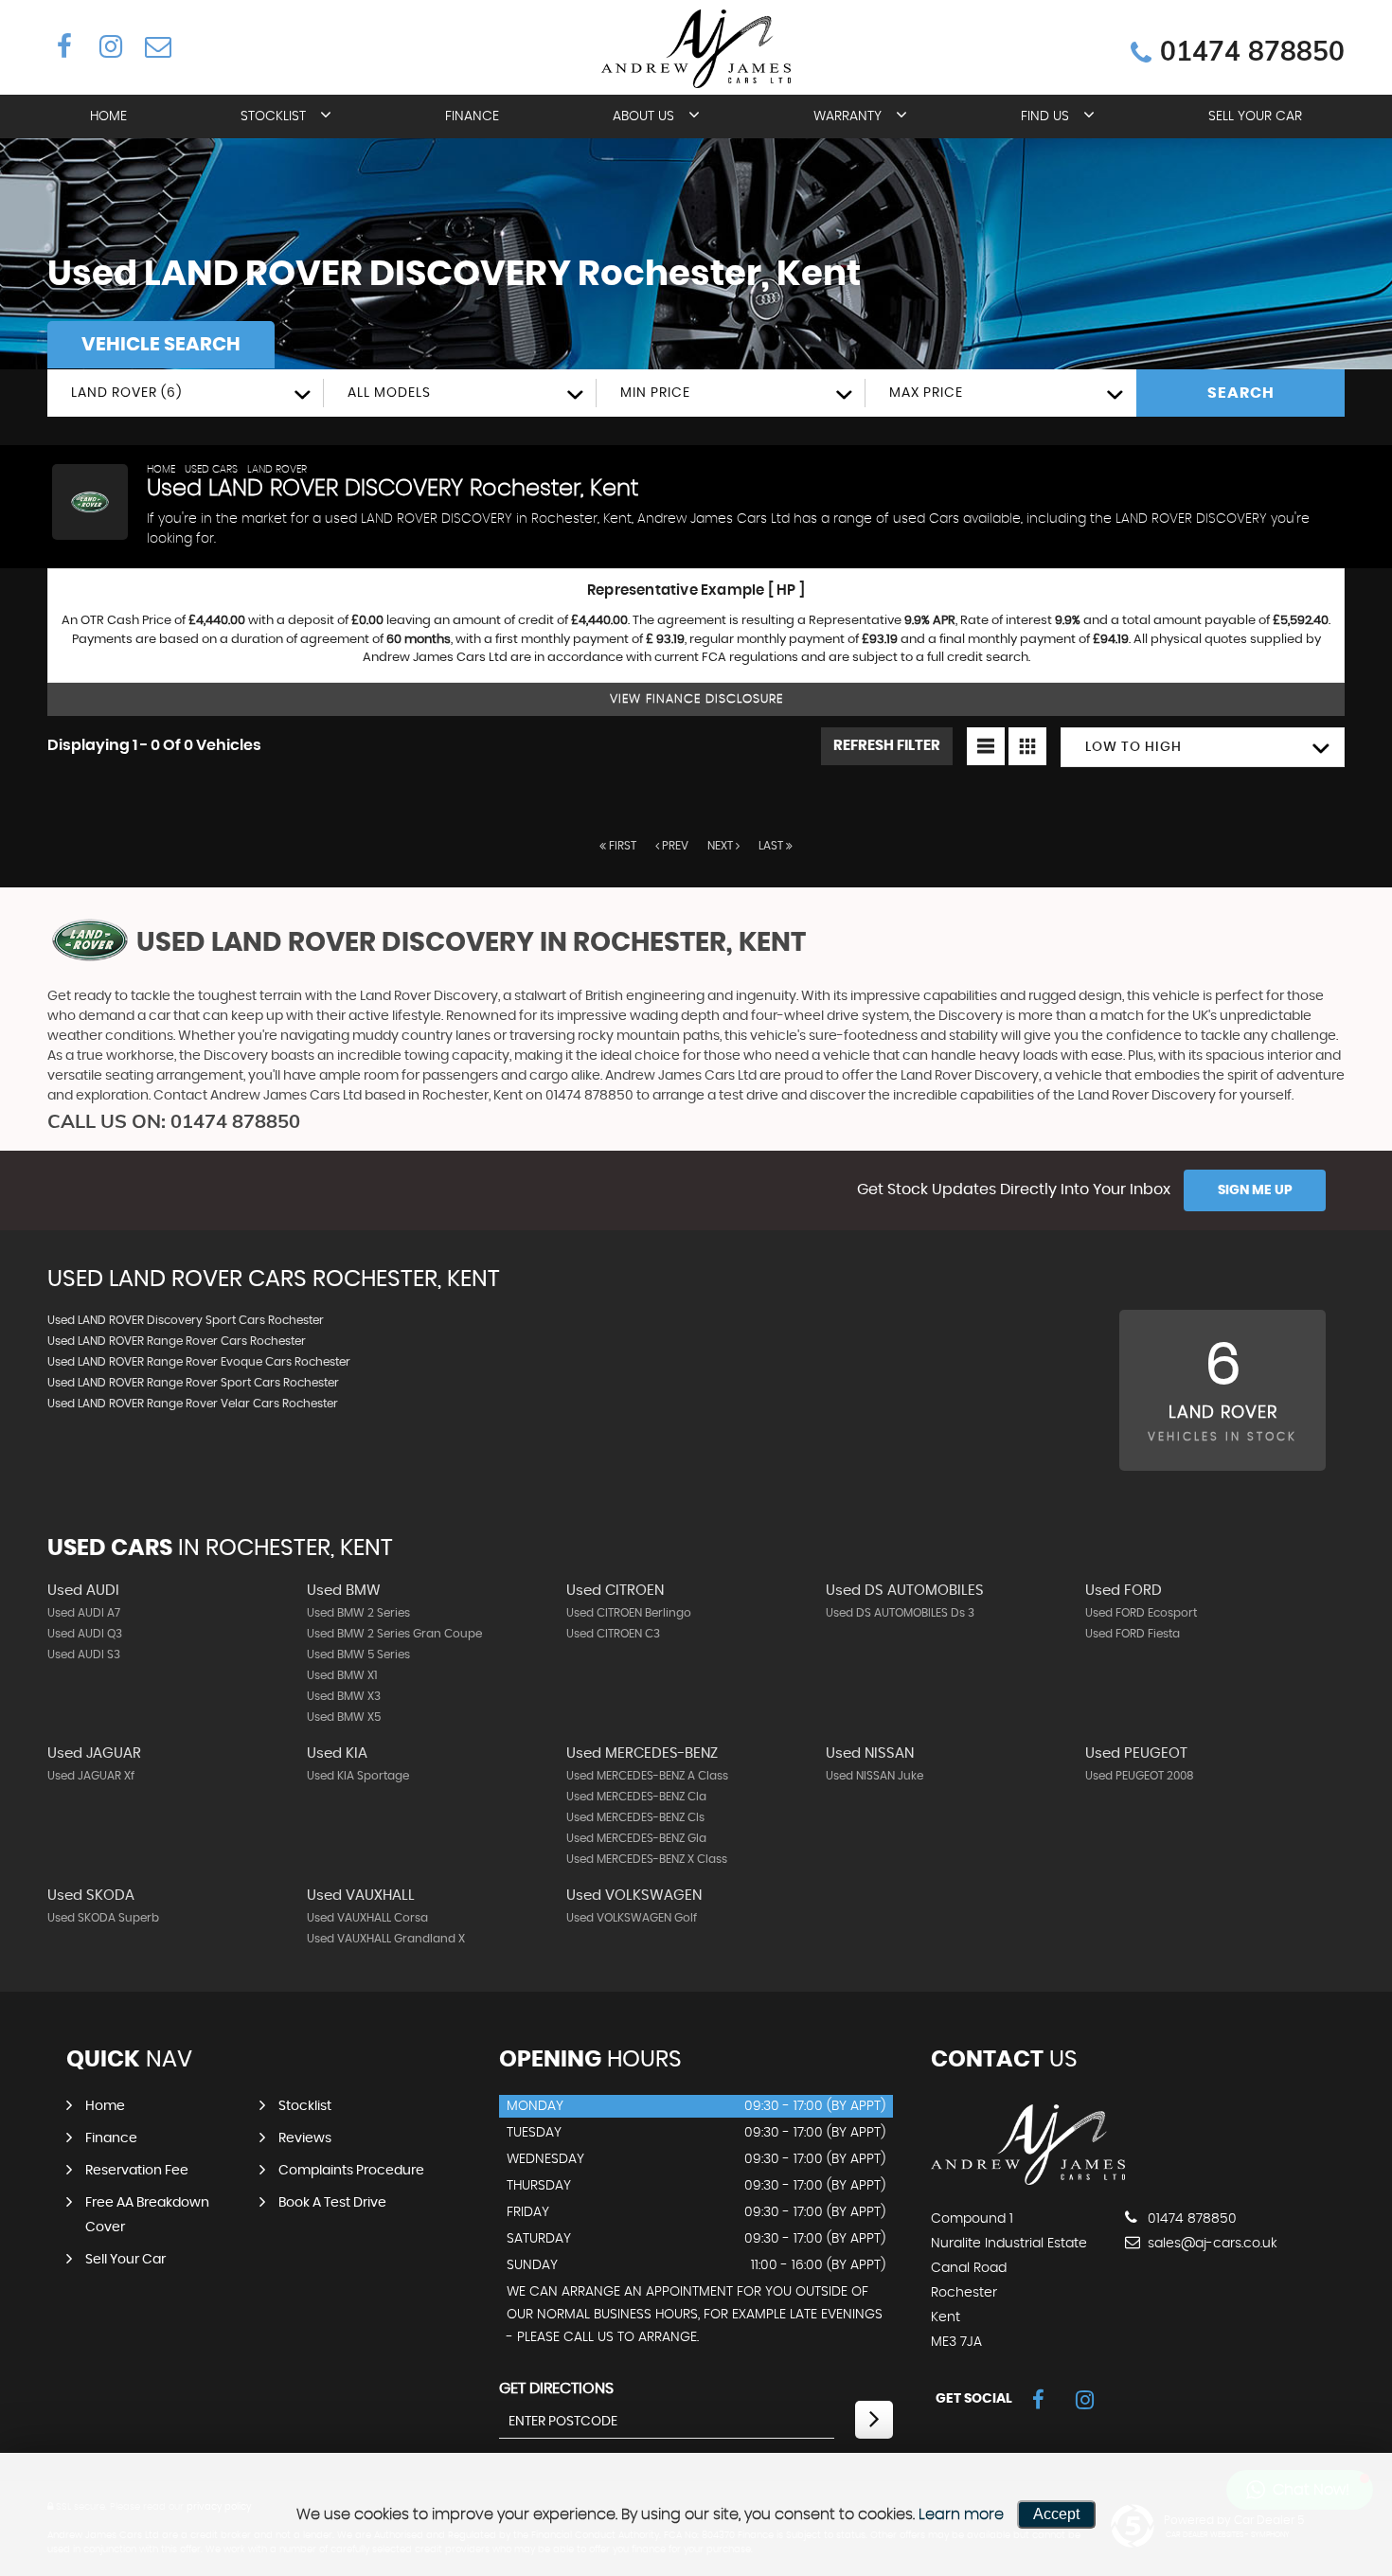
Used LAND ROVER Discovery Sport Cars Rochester (186, 1320)
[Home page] (696, 49)
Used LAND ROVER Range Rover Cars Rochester (177, 1341)
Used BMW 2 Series (358, 1613)
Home (108, 116)
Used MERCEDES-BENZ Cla (636, 1797)
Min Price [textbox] (655, 393)
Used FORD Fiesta (1133, 1634)
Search (1241, 393)
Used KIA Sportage (358, 1776)
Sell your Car (1255, 116)
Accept (1056, 2514)
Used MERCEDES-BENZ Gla (636, 1838)
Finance (472, 116)
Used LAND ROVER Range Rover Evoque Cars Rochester (199, 1362)
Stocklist (273, 116)
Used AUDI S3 (84, 1655)
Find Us (1045, 116)
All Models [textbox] (389, 393)
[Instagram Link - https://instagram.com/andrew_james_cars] (110, 45)
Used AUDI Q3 (85, 1634)
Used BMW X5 (344, 1717)
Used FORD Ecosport (1141, 1613)
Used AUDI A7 (84, 1613)
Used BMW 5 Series (358, 1655)
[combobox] (186, 393)
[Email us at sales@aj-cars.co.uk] (157, 45)
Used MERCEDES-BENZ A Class (647, 1776)
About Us (643, 116)
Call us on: (174, 1121)
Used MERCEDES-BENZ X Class (647, 1859)
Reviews (305, 2138)
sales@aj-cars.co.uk (1211, 2244)
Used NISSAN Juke (874, 1776)
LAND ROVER (277, 469)
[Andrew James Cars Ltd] (1028, 2180)
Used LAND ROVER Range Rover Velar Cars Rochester (193, 1404)
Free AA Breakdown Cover (147, 2215)
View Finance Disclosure (696, 699)
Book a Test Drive (332, 2203)
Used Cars (211, 469)
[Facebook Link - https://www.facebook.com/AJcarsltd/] (64, 45)
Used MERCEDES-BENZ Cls (635, 1817)
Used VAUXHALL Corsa (367, 1918)
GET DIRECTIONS (556, 2388)
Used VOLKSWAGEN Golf (632, 1918)
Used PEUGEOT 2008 (1140, 1776)
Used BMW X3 (344, 1696)
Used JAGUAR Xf (91, 1776)
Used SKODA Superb (103, 1918)
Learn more (961, 2514)
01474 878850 (1252, 52)
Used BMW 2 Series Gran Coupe (394, 1634)
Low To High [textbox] (1133, 747)
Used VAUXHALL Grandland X (386, 1939)
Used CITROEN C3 (613, 1634)
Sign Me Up (1255, 1190)
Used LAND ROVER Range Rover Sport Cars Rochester (193, 1383)
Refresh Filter (887, 746)
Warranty (848, 116)
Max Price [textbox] (926, 393)
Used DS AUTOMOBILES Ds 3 (900, 1613)
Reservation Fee (137, 2171)
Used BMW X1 (342, 1675)
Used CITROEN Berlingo (629, 1613)
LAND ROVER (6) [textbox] (126, 393)
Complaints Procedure (351, 2171)
